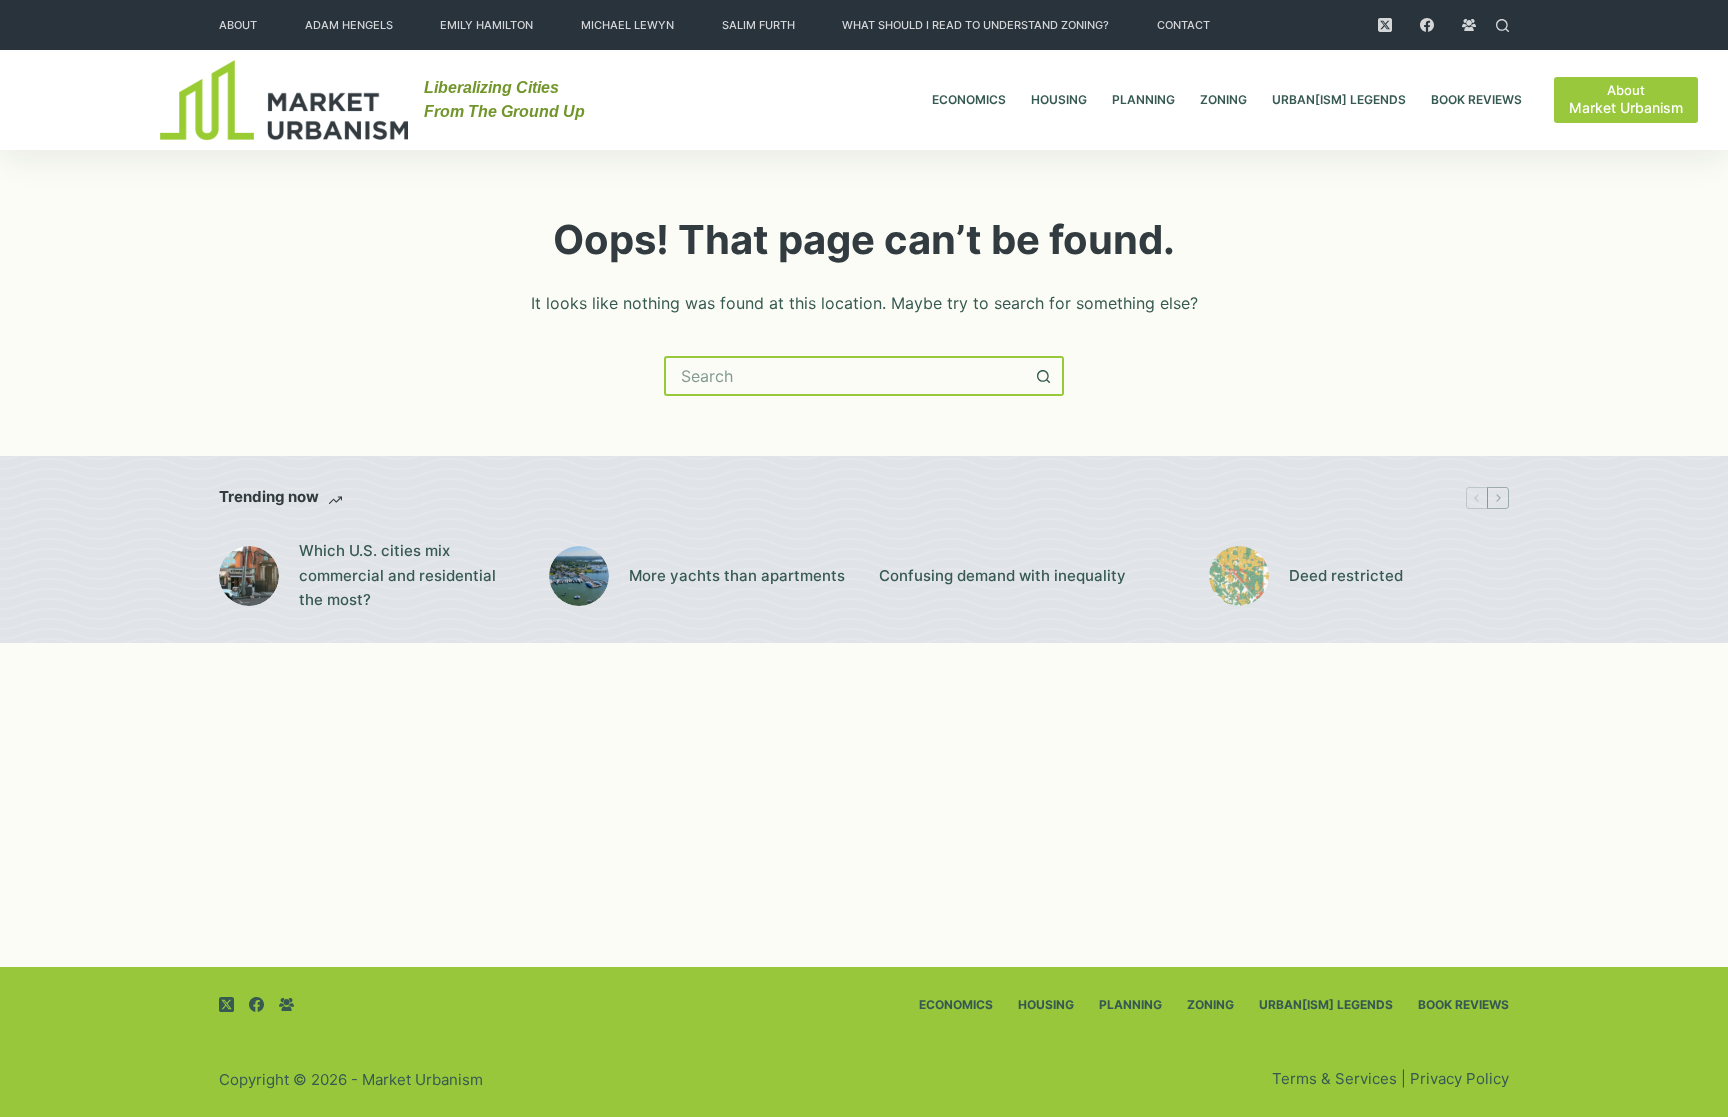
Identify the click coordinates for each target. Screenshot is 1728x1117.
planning (1143, 99)
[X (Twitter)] (1385, 25)
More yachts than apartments (737, 575)
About (238, 25)
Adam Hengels (349, 25)
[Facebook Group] (1469, 25)
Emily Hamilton (486, 25)
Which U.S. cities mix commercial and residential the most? (397, 575)
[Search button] (1044, 376)
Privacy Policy (1459, 1078)
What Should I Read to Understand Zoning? (975, 25)
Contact (1183, 25)
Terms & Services (1334, 1078)
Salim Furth (758, 25)
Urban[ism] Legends (1339, 99)
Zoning (1223, 99)
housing (1059, 99)
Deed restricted (1346, 575)
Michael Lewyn (627, 25)
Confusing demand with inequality (1002, 575)
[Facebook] (1427, 25)
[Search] (1502, 25)
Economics (969, 99)
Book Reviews (1476, 99)
